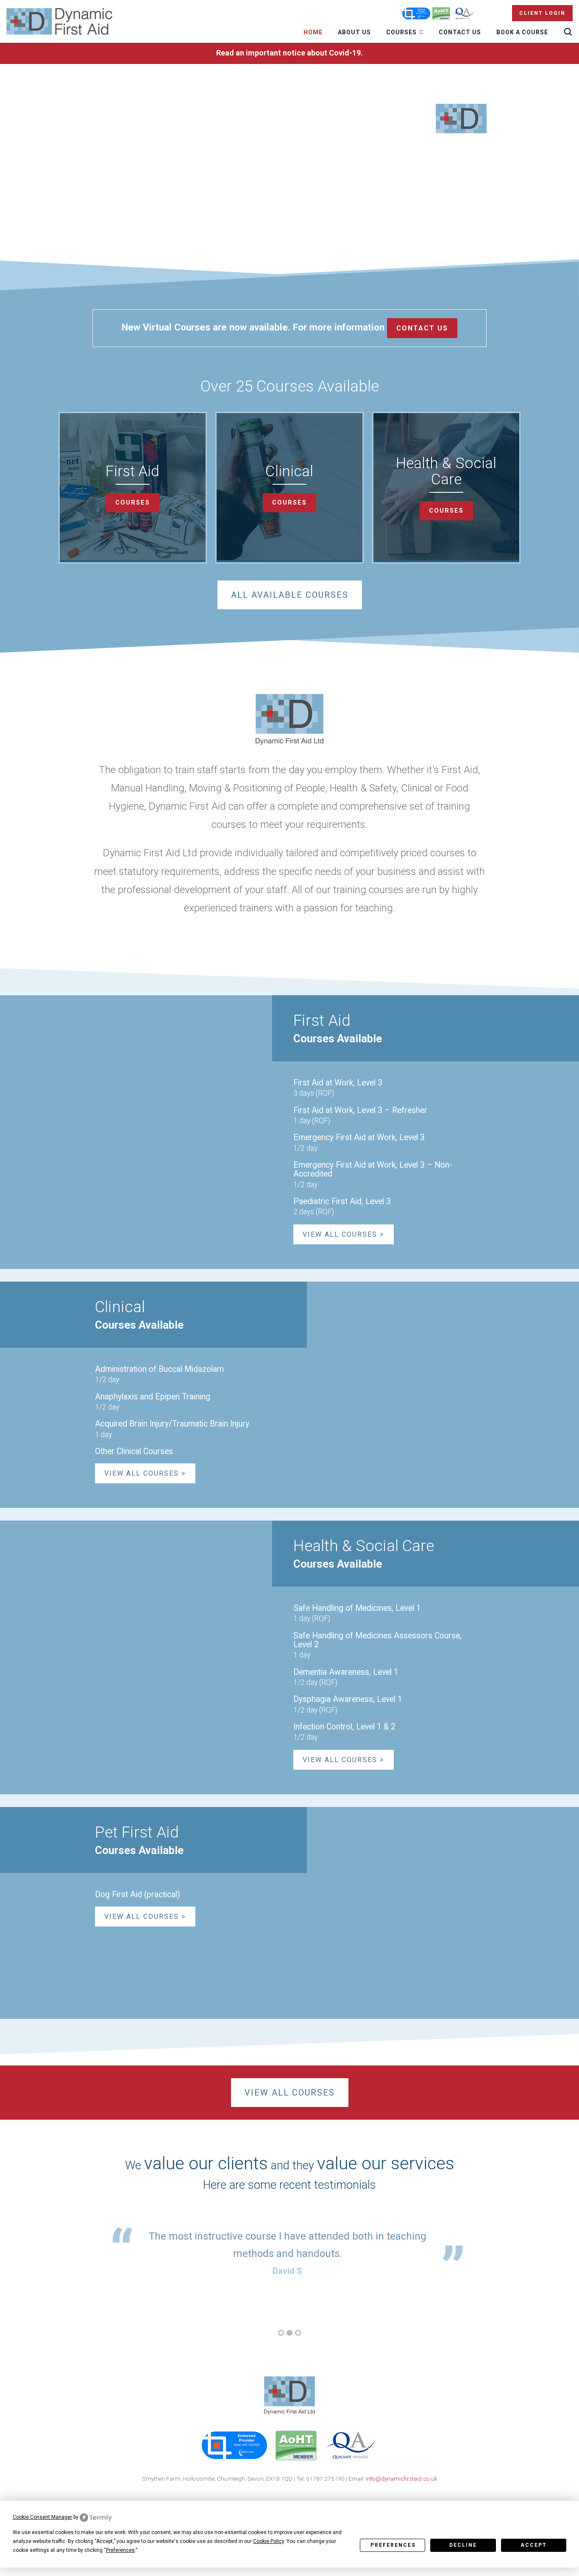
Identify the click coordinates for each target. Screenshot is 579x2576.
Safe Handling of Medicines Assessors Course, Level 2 (377, 1640)
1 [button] (281, 2333)
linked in (298, 2499)
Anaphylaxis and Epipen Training (153, 1397)
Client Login (542, 13)
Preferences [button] (120, 2550)
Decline (463, 2545)
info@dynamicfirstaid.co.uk (402, 2479)
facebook (279, 2499)
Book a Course (522, 32)
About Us (354, 32)
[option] (287, 2253)
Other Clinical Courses (134, 1451)
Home (313, 32)
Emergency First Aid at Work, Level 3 (359, 1137)
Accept (534, 2545)
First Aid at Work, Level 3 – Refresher (360, 1110)
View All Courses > (344, 1234)
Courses (402, 32)
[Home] (59, 22)
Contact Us (460, 32)
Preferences (393, 2545)
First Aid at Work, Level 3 (338, 1083)
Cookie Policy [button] (269, 2541)
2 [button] (289, 2333)
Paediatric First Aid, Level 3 (342, 1201)
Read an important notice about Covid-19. (289, 53)
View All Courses (290, 2093)
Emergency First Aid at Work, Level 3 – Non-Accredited (373, 1169)
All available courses (290, 595)
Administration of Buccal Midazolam (159, 1369)
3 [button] (298, 2333)
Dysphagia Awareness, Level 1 (348, 1699)
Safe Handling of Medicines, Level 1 (357, 1608)
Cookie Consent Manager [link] (42, 2517)
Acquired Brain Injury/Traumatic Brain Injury (172, 1424)
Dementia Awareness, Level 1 (346, 1672)
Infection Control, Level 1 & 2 (344, 1727)
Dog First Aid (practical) (138, 1895)
